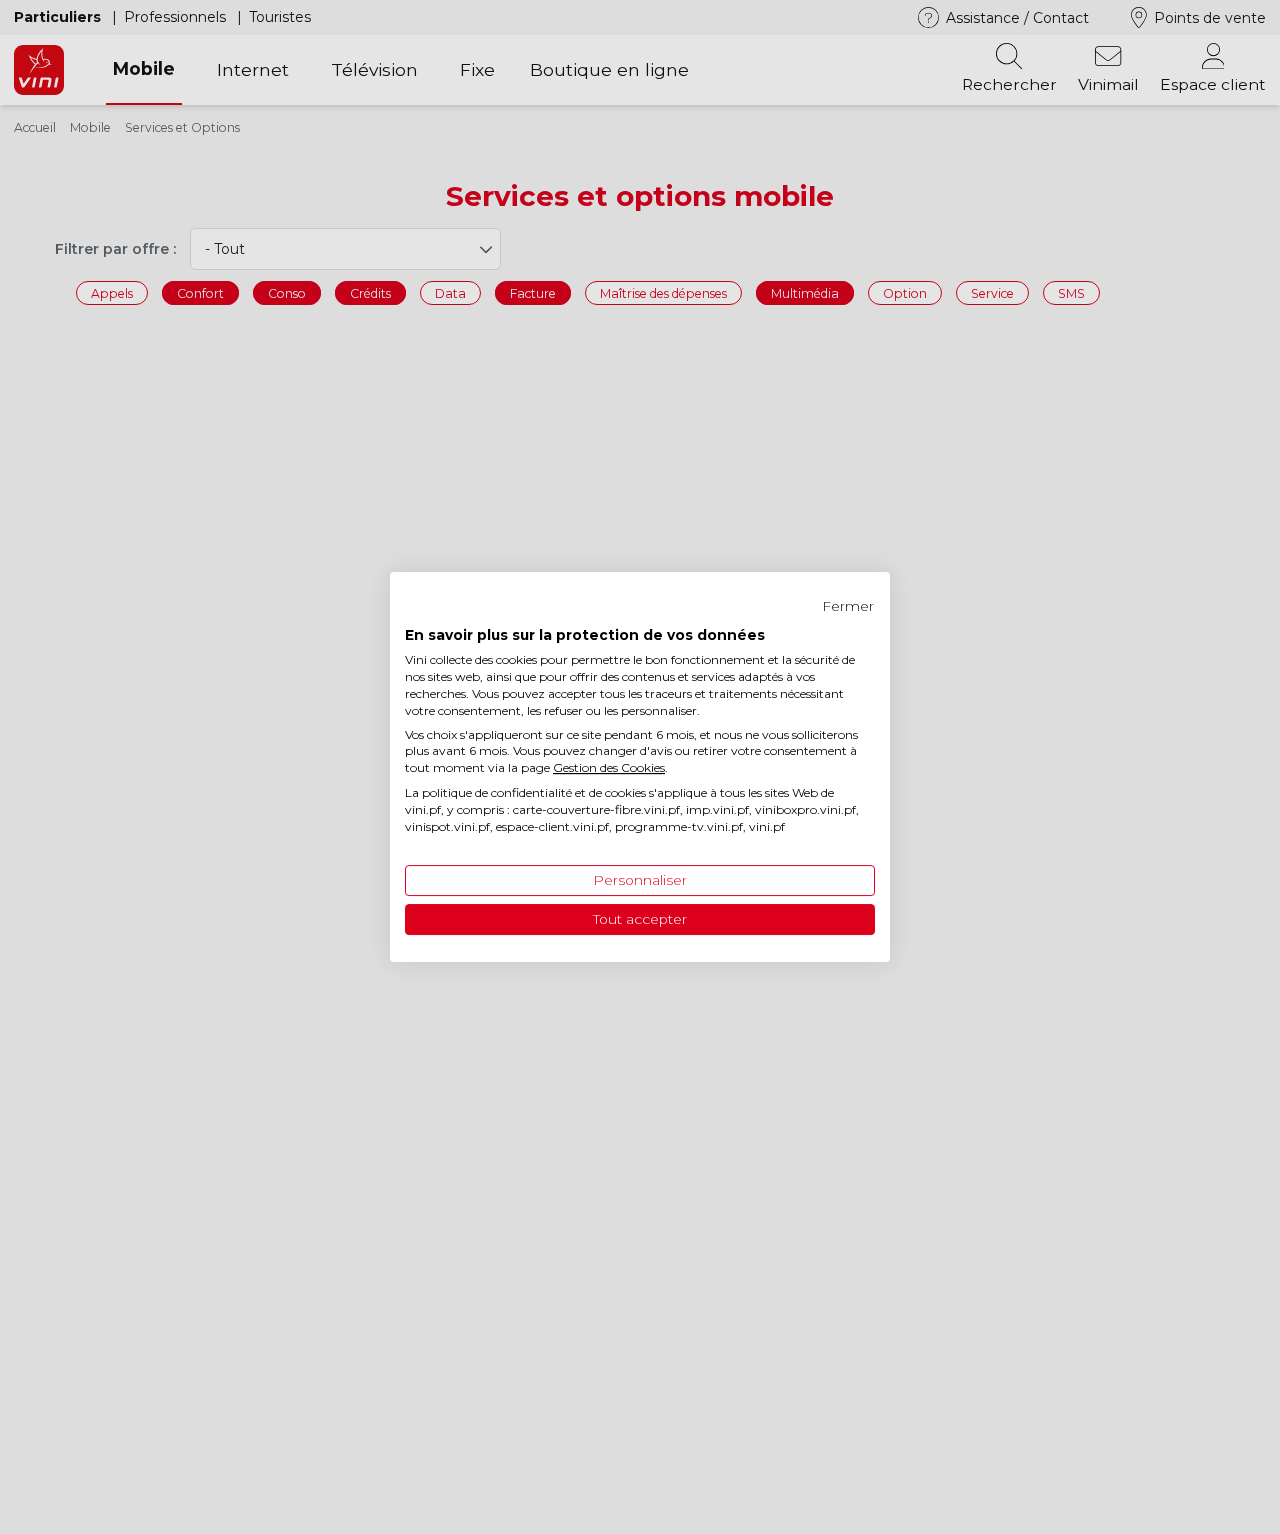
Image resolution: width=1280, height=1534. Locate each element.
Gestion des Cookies (609, 767)
